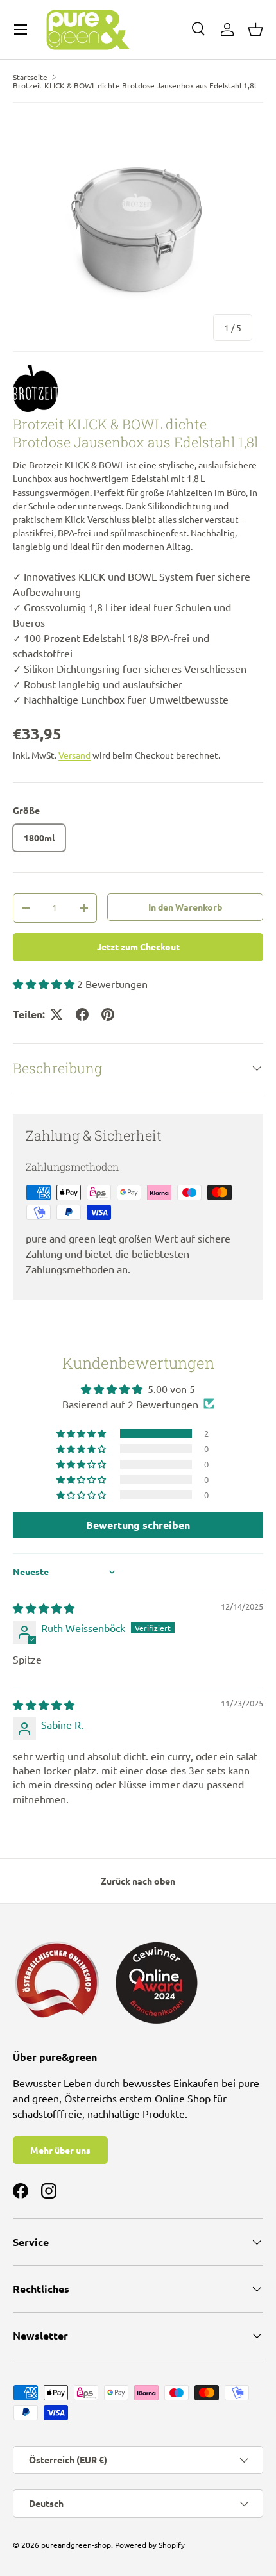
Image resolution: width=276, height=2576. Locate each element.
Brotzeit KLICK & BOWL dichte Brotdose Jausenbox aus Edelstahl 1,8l (134, 85)
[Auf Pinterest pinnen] (108, 1014)
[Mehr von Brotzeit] (138, 389)
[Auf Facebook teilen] (82, 1014)
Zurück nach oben (138, 1881)
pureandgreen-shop (76, 2545)
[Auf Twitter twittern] (56, 1014)
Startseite (30, 77)
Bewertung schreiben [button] (138, 1525)
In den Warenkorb (185, 907)
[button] (255, 29)
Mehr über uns (60, 2150)
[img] (44, 1608)
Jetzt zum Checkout (138, 946)
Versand (74, 755)
